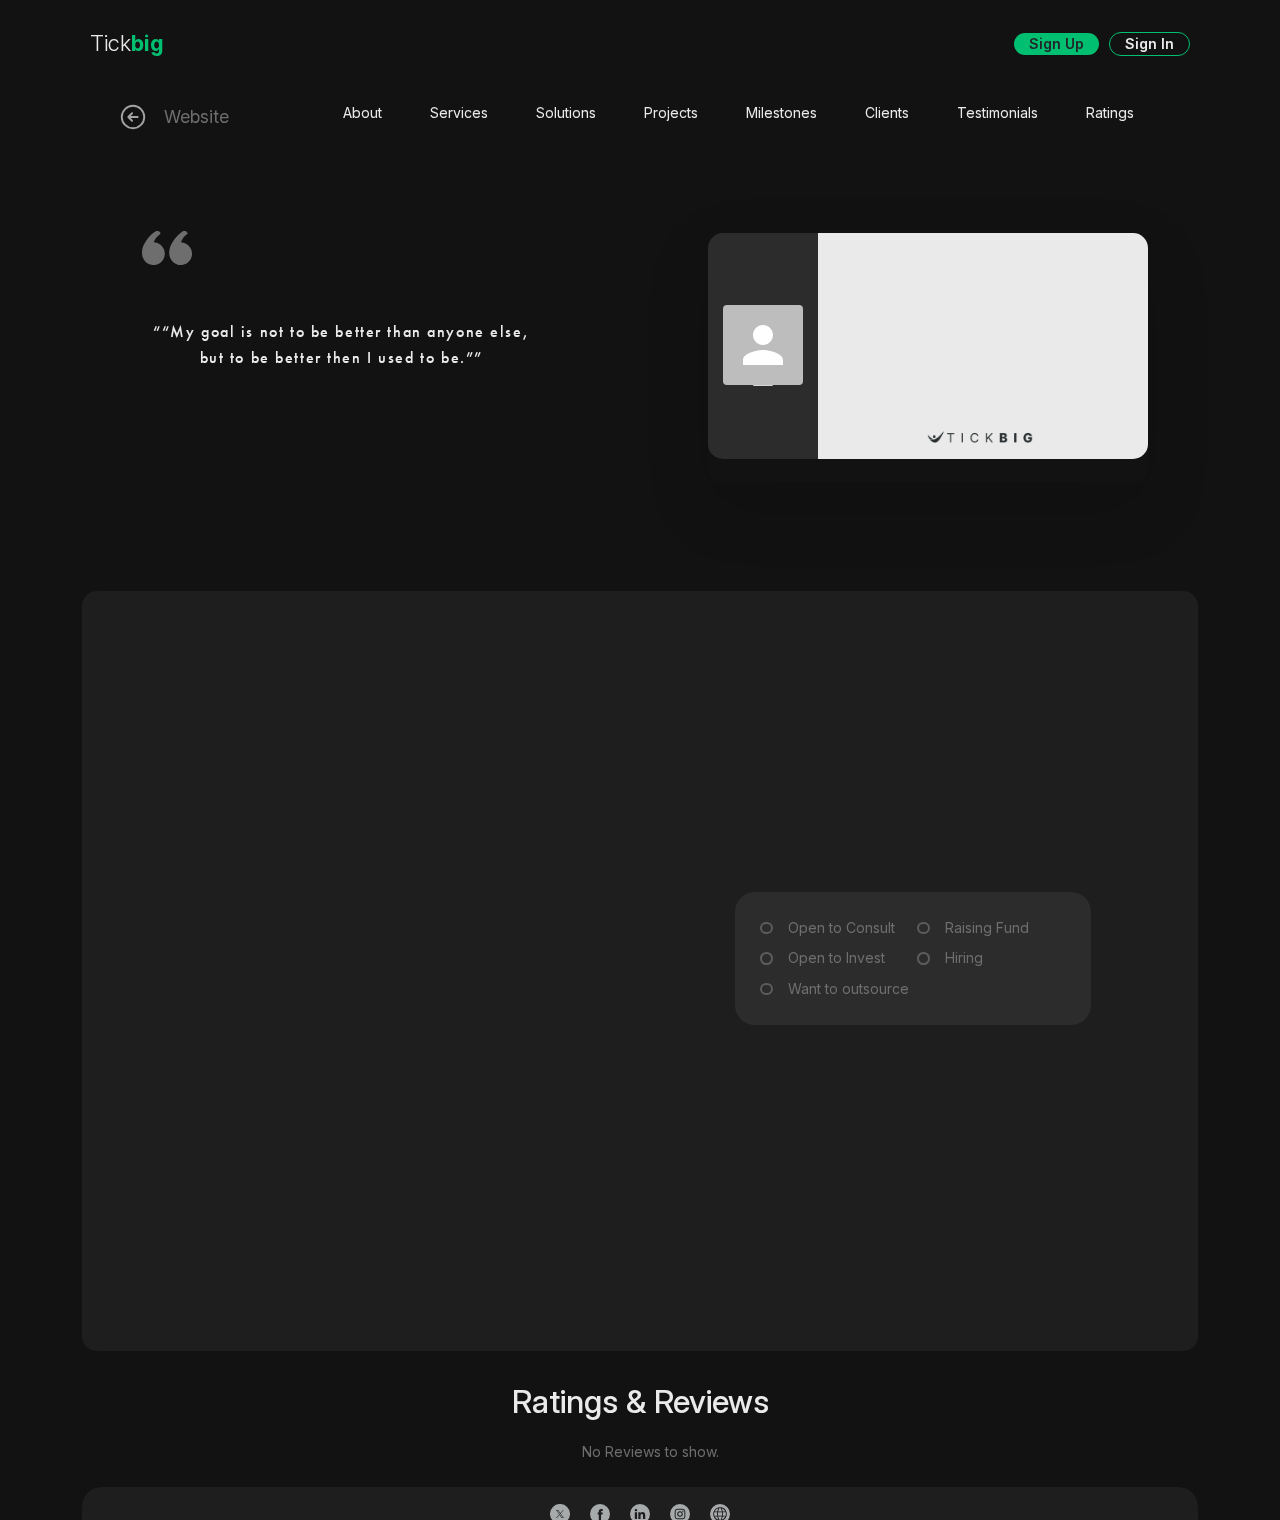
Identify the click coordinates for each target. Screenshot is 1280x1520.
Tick (127, 43)
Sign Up (1056, 43)
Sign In (1149, 43)
